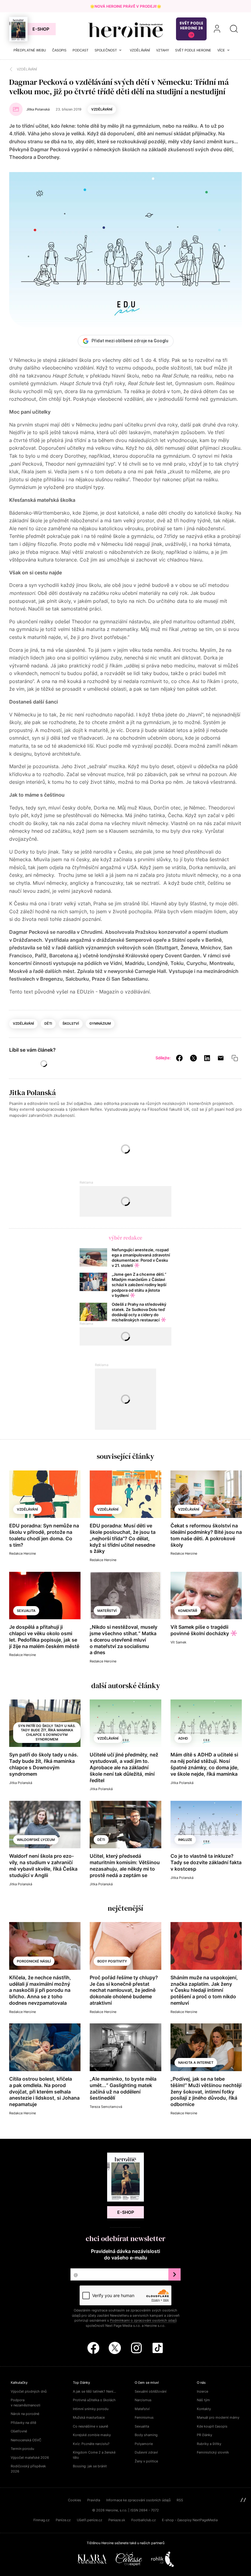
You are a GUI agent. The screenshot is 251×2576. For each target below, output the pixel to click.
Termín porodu (22, 2449)
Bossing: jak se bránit (90, 2466)
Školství (71, 1023)
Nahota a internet (196, 2063)
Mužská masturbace (89, 2417)
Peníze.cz (63, 2520)
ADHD (183, 1738)
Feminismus (144, 2417)
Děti (48, 1023)
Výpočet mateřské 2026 (30, 2458)
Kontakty (204, 2409)
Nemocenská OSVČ (26, 2440)
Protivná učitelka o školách (94, 2400)
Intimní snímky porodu (91, 2409)
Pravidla (94, 2500)
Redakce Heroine (22, 1553)
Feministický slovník (213, 2452)
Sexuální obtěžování (151, 2391)
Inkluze (185, 1840)
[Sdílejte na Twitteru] (193, 1058)
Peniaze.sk (117, 2520)
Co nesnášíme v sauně (90, 2426)
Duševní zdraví (146, 2452)
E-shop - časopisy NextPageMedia (190, 2520)
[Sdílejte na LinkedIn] (207, 1058)
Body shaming (146, 2435)
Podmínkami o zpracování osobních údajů (143, 2320)
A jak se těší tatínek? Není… (94, 2391)
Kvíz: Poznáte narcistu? (91, 2444)
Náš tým (203, 2400)
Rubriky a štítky (209, 2444)
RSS (180, 2500)
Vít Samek (178, 1642)
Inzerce (202, 2391)
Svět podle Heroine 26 (191, 26)
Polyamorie (144, 2444)
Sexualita (26, 1611)
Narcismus (143, 2400)
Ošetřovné (19, 2431)
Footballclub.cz (144, 2520)
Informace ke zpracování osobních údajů (138, 2500)
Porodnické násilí (34, 1961)
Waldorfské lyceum (36, 1840)
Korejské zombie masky (92, 2435)
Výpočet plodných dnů (29, 2391)
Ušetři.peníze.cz (90, 2520)
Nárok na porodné (25, 2414)
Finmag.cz (41, 2520)
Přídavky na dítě (23, 2423)
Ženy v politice (146, 2461)
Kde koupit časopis (212, 2426)
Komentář (188, 1611)
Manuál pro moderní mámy (218, 2417)
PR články (204, 2435)
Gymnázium (100, 1023)
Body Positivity (112, 1961)
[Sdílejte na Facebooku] (179, 1058)
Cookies (75, 2500)
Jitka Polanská (32, 1093)
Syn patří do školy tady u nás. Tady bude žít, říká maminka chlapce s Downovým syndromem (47, 1733)
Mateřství (107, 1611)
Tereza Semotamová (106, 2107)
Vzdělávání (102, 109)
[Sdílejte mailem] (221, 1058)
